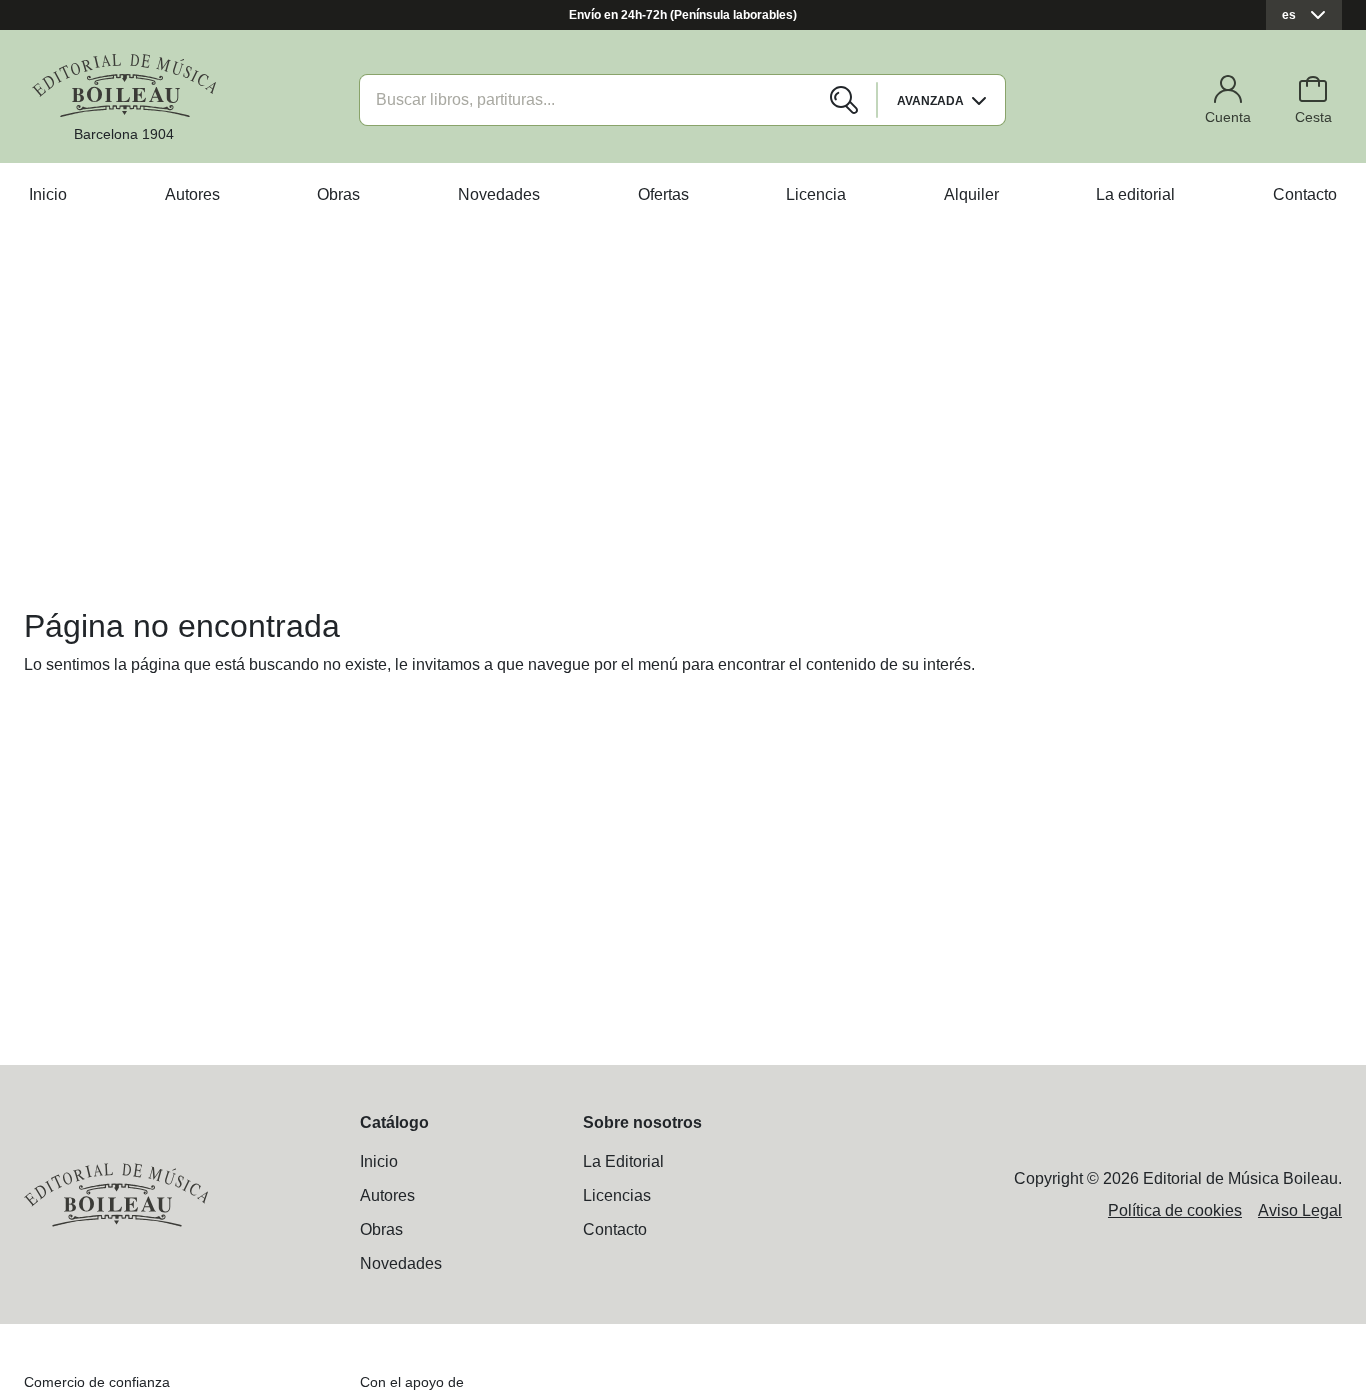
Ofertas (663, 194)
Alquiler (971, 194)
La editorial (1135, 194)
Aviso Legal (1300, 1210)
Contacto (1305, 194)
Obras (338, 194)
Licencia (816, 194)
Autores (192, 194)
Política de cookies (1175, 1210)
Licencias (617, 1195)
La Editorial (623, 1161)
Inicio (48, 194)
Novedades (499, 194)
